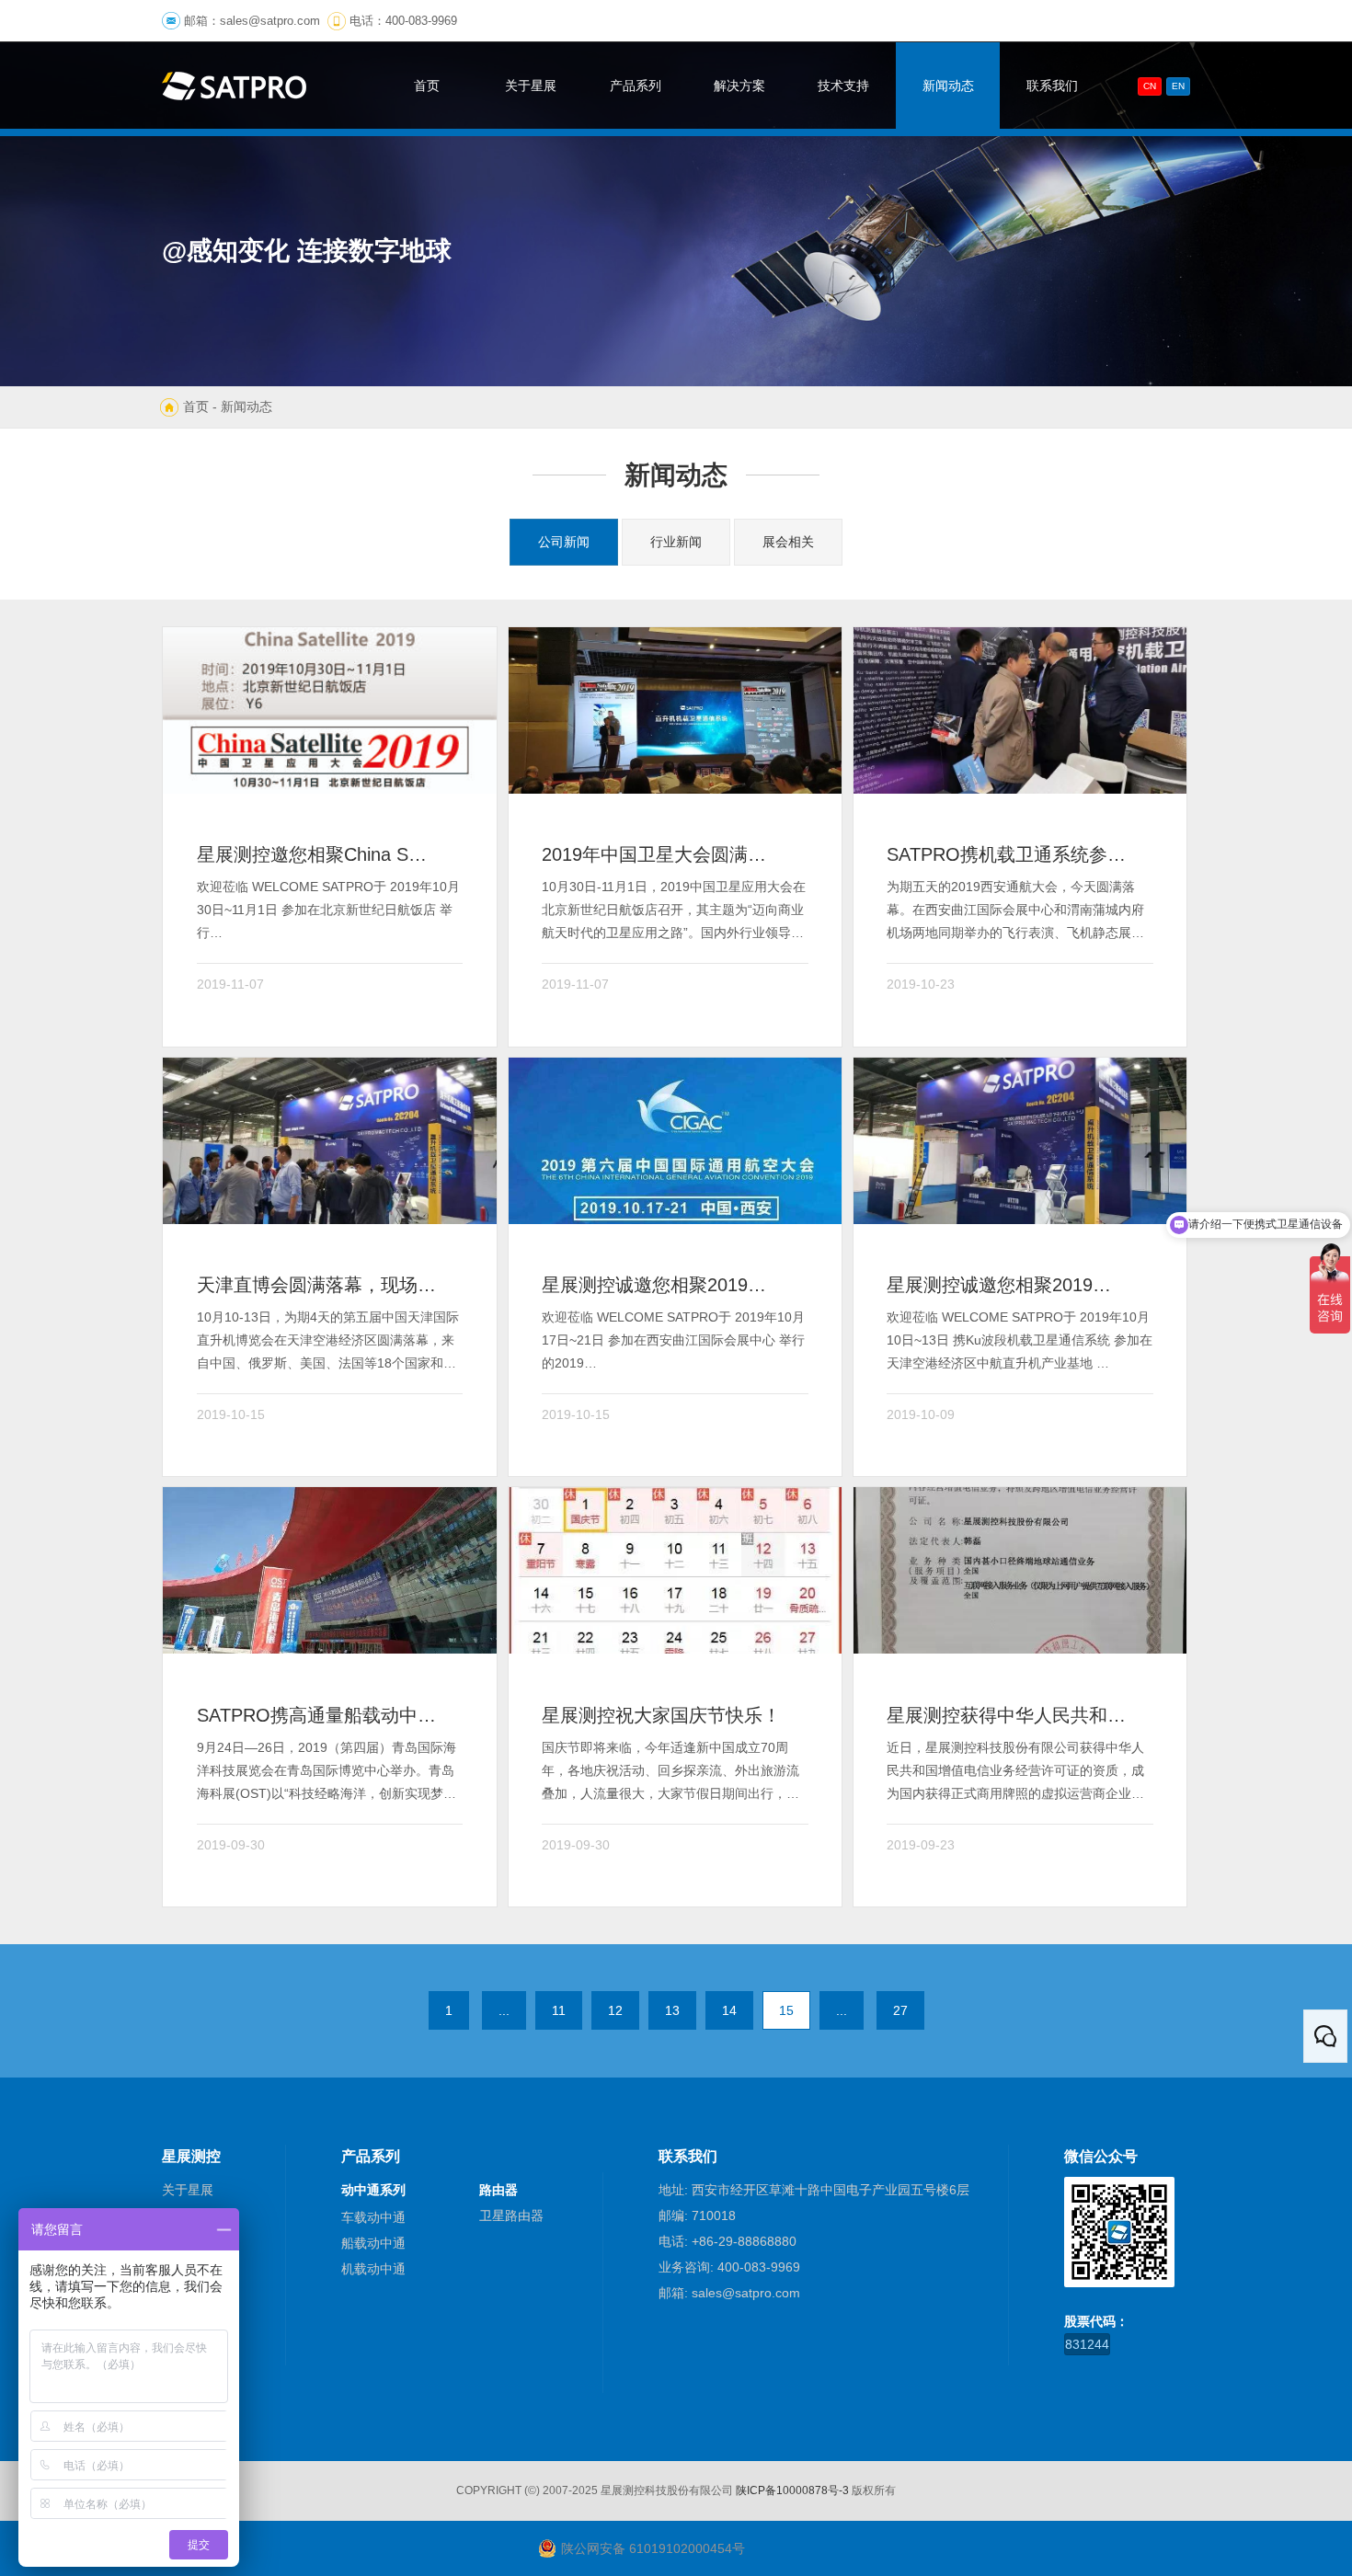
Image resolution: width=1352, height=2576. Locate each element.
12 (615, 2010)
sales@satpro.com (270, 21)
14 (729, 2010)
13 (672, 2010)
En (1178, 86)
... (504, 2010)
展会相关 (788, 542)
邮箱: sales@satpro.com (729, 2293)
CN (1150, 86)
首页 (196, 406)
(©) (532, 2490)
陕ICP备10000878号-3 (792, 2490)
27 (900, 2010)
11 (559, 2010)
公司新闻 (564, 542)
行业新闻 (676, 542)
